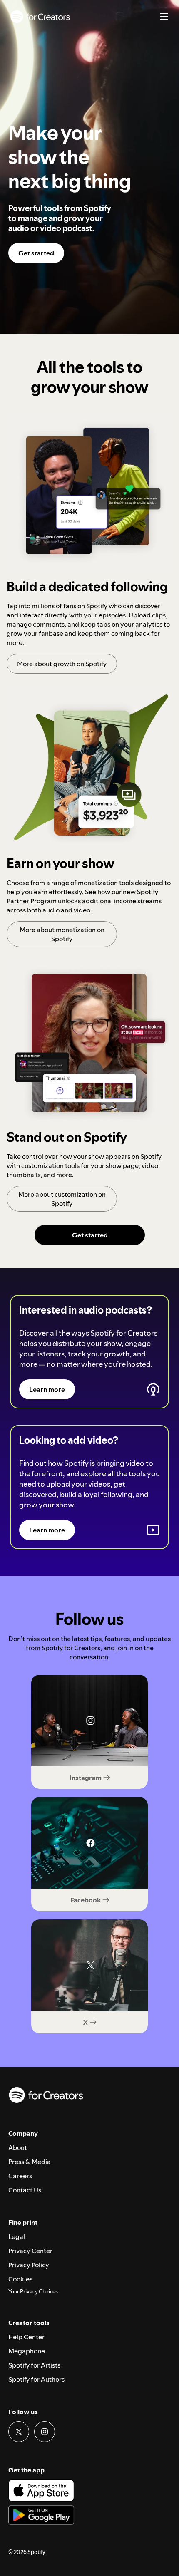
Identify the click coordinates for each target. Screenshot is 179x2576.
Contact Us (25, 2190)
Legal (17, 2236)
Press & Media (30, 2162)
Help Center (26, 2337)
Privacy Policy (29, 2265)
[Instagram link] (45, 2432)
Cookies (20, 2279)
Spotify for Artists (34, 2365)
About (18, 2147)
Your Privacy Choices (33, 2292)
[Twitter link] (19, 2432)
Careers (20, 2176)
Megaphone (27, 2351)
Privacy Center (30, 2251)
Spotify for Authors (36, 2379)
